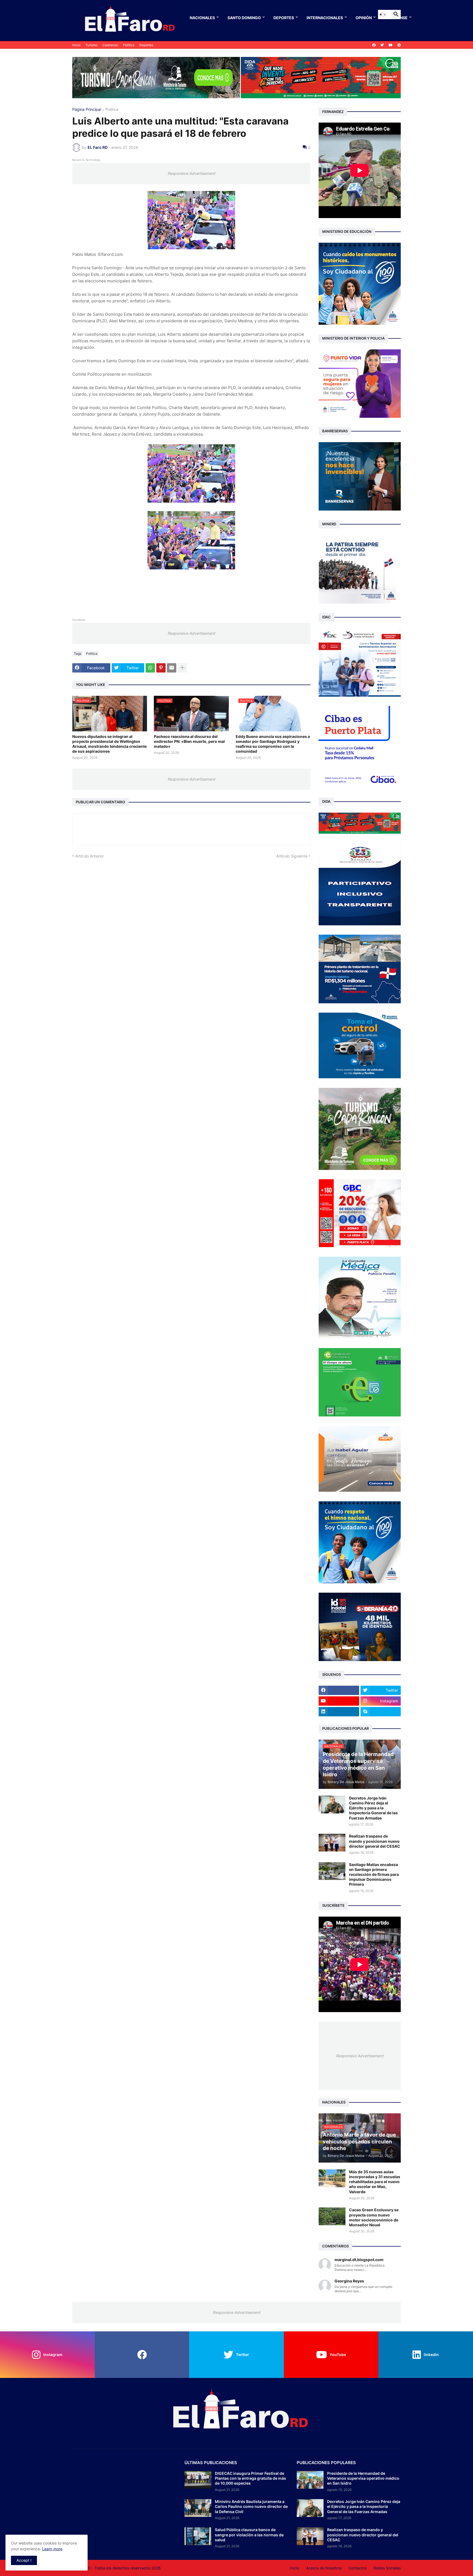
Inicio (76, 45)
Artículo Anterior (90, 856)
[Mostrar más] (182, 668)
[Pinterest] (161, 668)
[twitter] (382, 45)
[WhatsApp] (150, 668)
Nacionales (202, 18)
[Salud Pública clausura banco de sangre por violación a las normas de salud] (198, 2536)
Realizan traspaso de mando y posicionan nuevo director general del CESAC (375, 1841)
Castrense (110, 45)
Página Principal (87, 110)
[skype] (381, 1712)
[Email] (172, 668)
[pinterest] (399, 45)
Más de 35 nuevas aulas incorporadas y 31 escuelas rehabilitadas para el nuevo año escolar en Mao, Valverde (375, 2182)
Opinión (364, 18)
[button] (383, 15)
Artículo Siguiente (292, 856)
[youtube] (391, 45)
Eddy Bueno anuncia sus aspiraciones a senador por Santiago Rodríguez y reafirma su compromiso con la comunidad (273, 744)
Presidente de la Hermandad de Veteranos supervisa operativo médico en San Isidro (363, 2478)
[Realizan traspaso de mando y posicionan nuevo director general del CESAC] (332, 1843)
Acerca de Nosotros (324, 2568)
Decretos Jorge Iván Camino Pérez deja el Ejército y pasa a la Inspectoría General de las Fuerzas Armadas (373, 1808)
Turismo (91, 45)
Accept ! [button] (24, 2560)
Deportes (284, 18)
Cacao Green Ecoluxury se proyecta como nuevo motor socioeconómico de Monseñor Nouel (374, 2217)
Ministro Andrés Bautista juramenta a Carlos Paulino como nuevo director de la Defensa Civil (251, 2506)
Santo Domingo (244, 18)
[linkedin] (339, 1712)
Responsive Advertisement (191, 173)
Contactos (358, 2568)
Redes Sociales (387, 2568)
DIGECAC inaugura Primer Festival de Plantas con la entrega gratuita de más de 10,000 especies (250, 2478)
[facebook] (374, 45)
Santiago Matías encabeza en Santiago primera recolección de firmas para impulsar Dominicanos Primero (374, 1874)
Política (129, 45)
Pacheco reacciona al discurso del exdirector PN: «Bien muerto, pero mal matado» (189, 741)
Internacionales (325, 18)
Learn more (52, 2549)
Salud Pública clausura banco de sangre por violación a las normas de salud (249, 2535)
